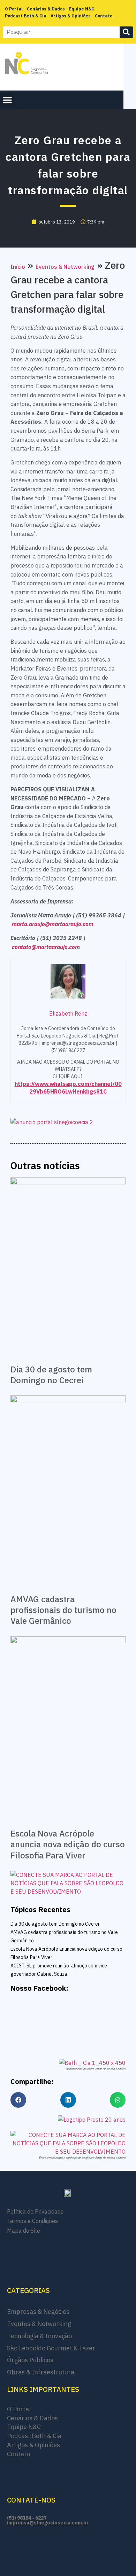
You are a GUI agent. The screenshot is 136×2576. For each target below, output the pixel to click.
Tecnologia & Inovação (39, 2336)
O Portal (14, 9)
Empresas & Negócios (38, 2312)
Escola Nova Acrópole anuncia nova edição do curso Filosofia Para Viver (68, 1844)
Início (18, 267)
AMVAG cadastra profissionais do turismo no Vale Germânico (63, 1610)
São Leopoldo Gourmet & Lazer (51, 2348)
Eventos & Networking (65, 267)
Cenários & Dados (46, 9)
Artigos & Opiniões (71, 16)
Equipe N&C (82, 9)
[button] (7, 100)
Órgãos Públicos (30, 2360)
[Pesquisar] (127, 32)
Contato (104, 16)
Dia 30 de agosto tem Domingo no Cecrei (51, 1375)
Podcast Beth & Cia (26, 16)
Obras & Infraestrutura (41, 2372)
